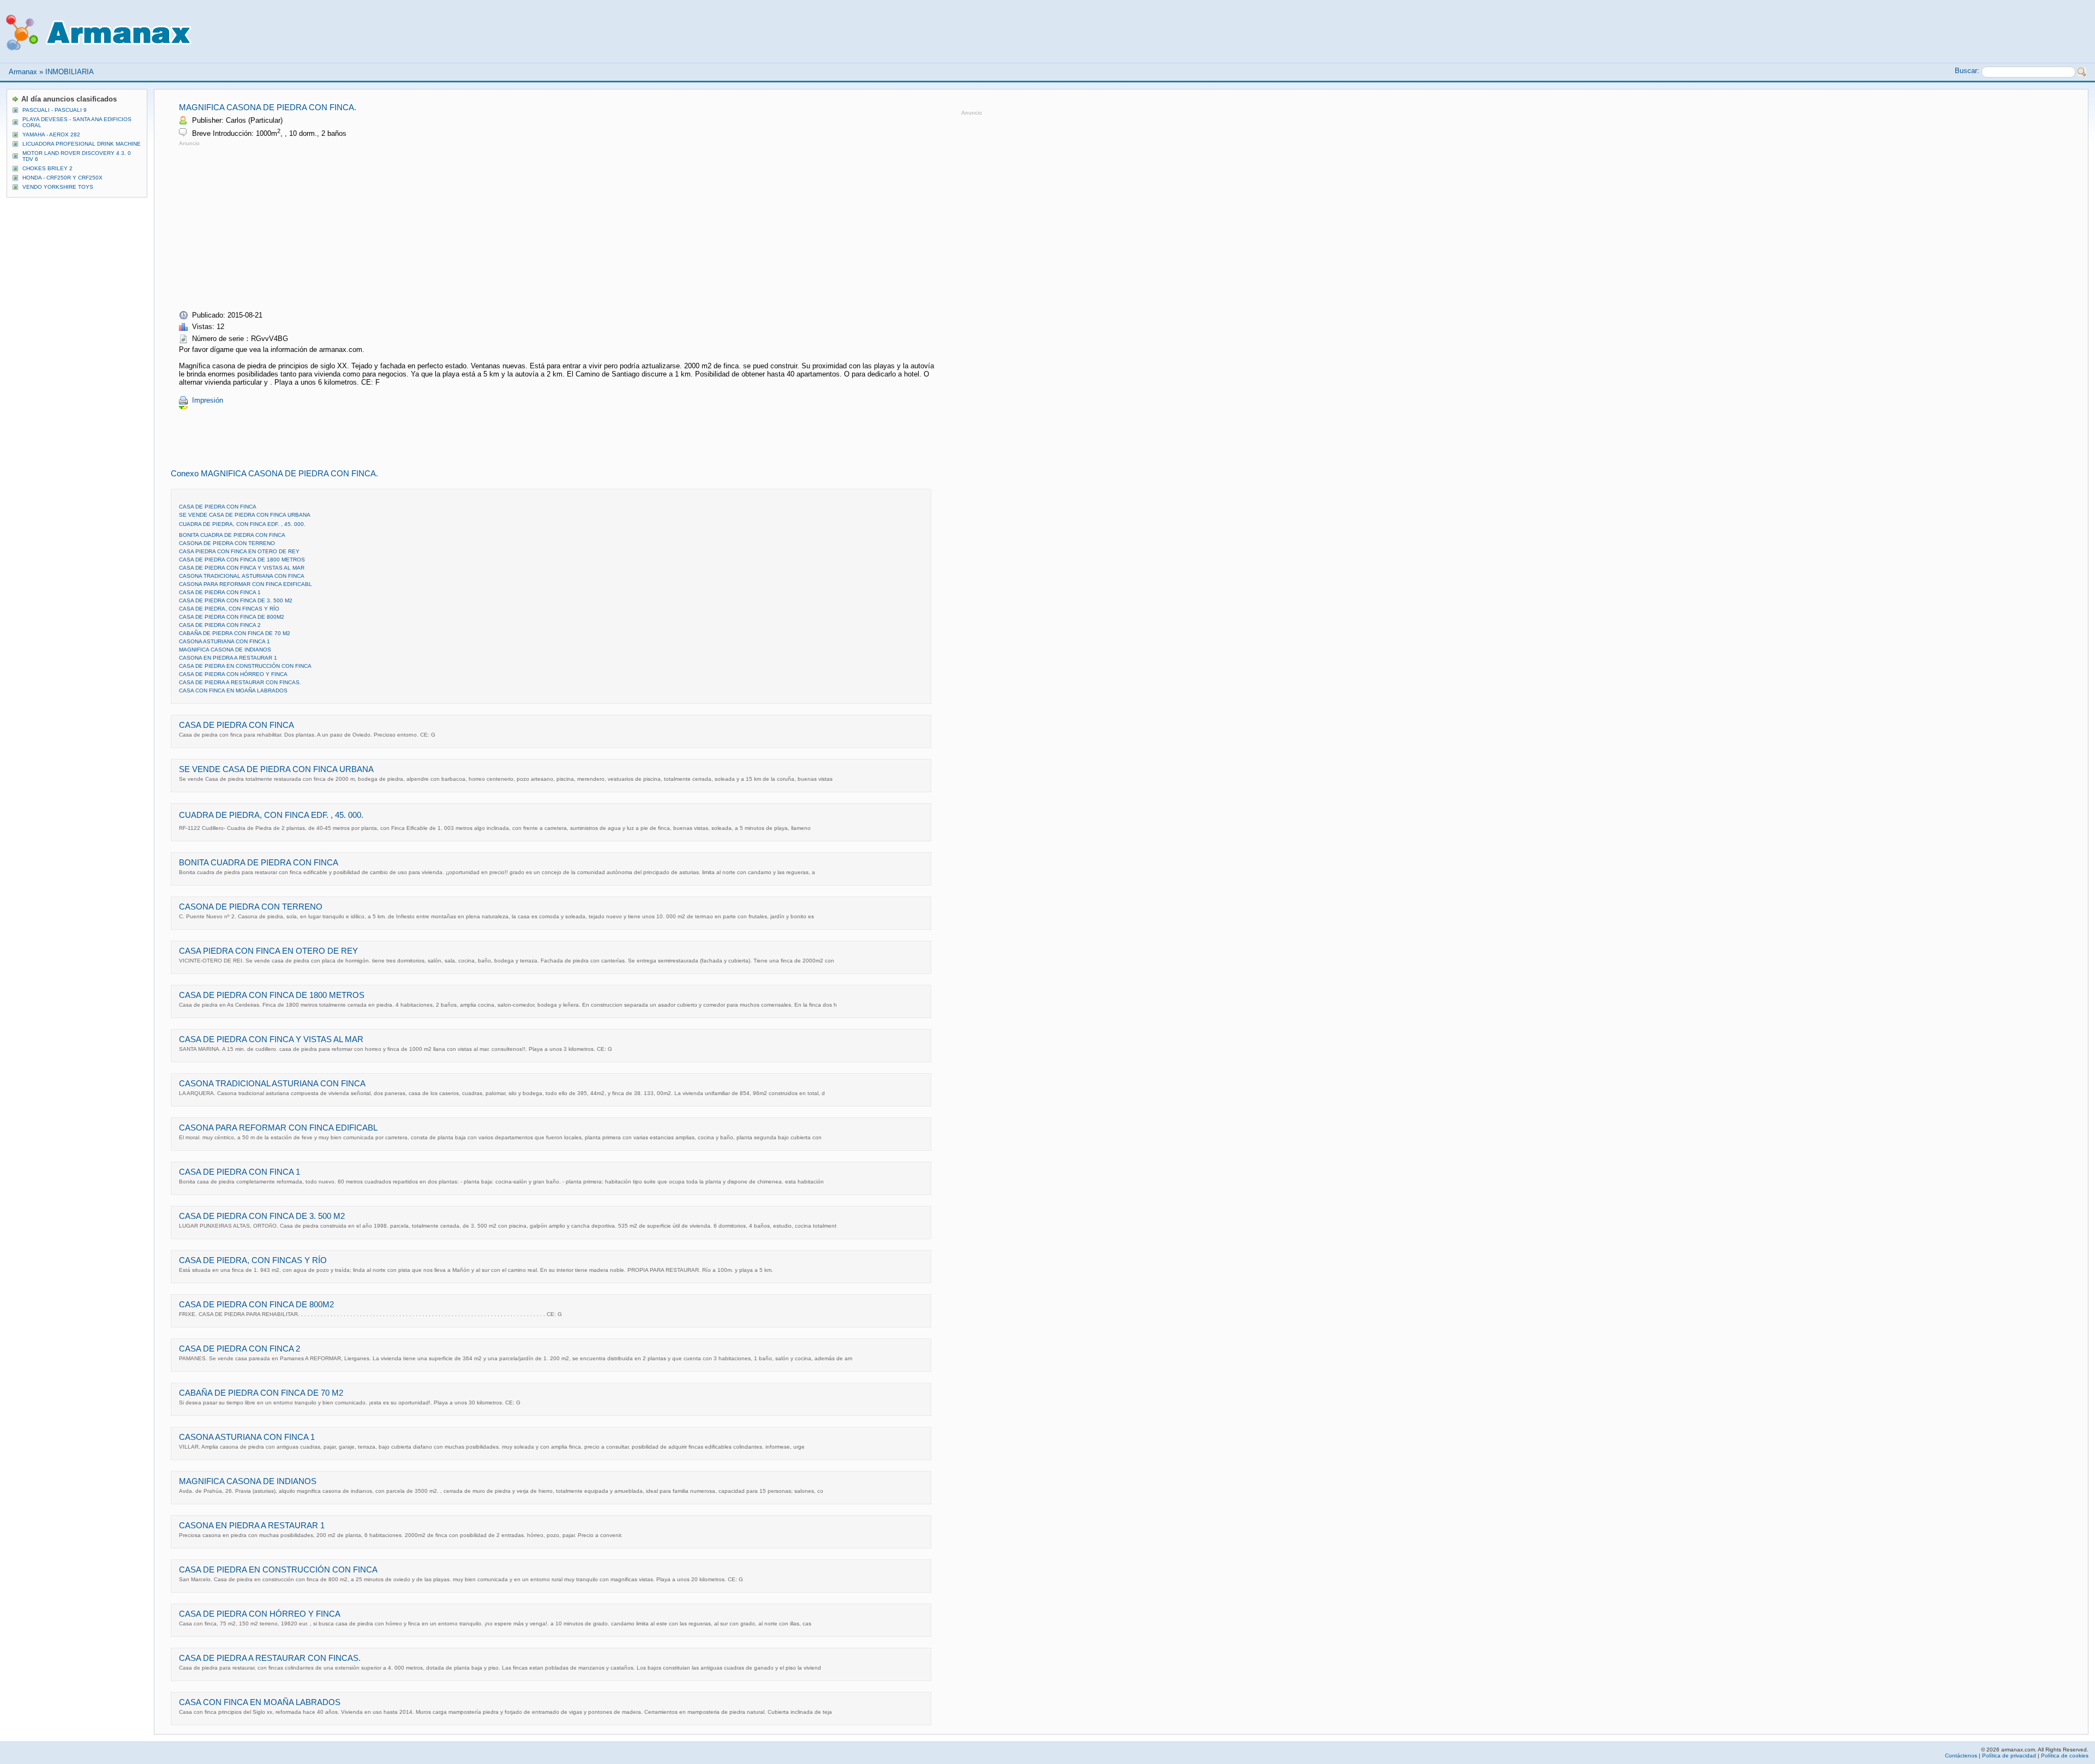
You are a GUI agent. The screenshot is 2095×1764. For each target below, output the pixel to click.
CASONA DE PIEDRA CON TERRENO (227, 543)
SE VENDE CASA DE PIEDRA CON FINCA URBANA (245, 515)
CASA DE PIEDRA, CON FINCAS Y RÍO (229, 609)
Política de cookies (2065, 1756)
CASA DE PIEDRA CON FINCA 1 (220, 592)
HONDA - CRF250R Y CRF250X (62, 178)
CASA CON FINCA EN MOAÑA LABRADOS (233, 690)
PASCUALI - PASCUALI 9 (55, 110)
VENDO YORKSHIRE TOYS (58, 187)
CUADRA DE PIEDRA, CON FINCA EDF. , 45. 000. (242, 524)
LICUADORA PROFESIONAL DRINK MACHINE (82, 144)
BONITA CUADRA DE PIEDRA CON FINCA (232, 535)
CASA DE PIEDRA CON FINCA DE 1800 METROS (242, 560)
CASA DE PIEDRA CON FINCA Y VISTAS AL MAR (242, 568)
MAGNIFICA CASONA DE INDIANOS (225, 650)
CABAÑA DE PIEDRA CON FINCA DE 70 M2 (235, 633)
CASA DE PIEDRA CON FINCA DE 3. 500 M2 (236, 600)
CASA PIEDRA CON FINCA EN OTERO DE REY (239, 551)
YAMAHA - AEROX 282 (51, 134)
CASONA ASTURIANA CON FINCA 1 (225, 641)
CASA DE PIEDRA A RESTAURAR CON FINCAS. (240, 682)
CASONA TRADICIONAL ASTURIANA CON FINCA (242, 576)
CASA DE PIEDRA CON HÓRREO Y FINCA (233, 674)
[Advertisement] (271, 225)
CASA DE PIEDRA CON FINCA (218, 507)
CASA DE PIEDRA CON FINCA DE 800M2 (232, 617)
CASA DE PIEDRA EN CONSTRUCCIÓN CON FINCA (245, 666)
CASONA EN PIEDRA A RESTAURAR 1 (228, 658)
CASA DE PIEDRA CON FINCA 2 (220, 625)
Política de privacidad (2009, 1756)
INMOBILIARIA (70, 72)
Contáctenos (1961, 1756)
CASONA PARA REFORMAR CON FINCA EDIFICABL (246, 584)
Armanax (23, 72)
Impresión (208, 400)
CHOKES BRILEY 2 (47, 168)
